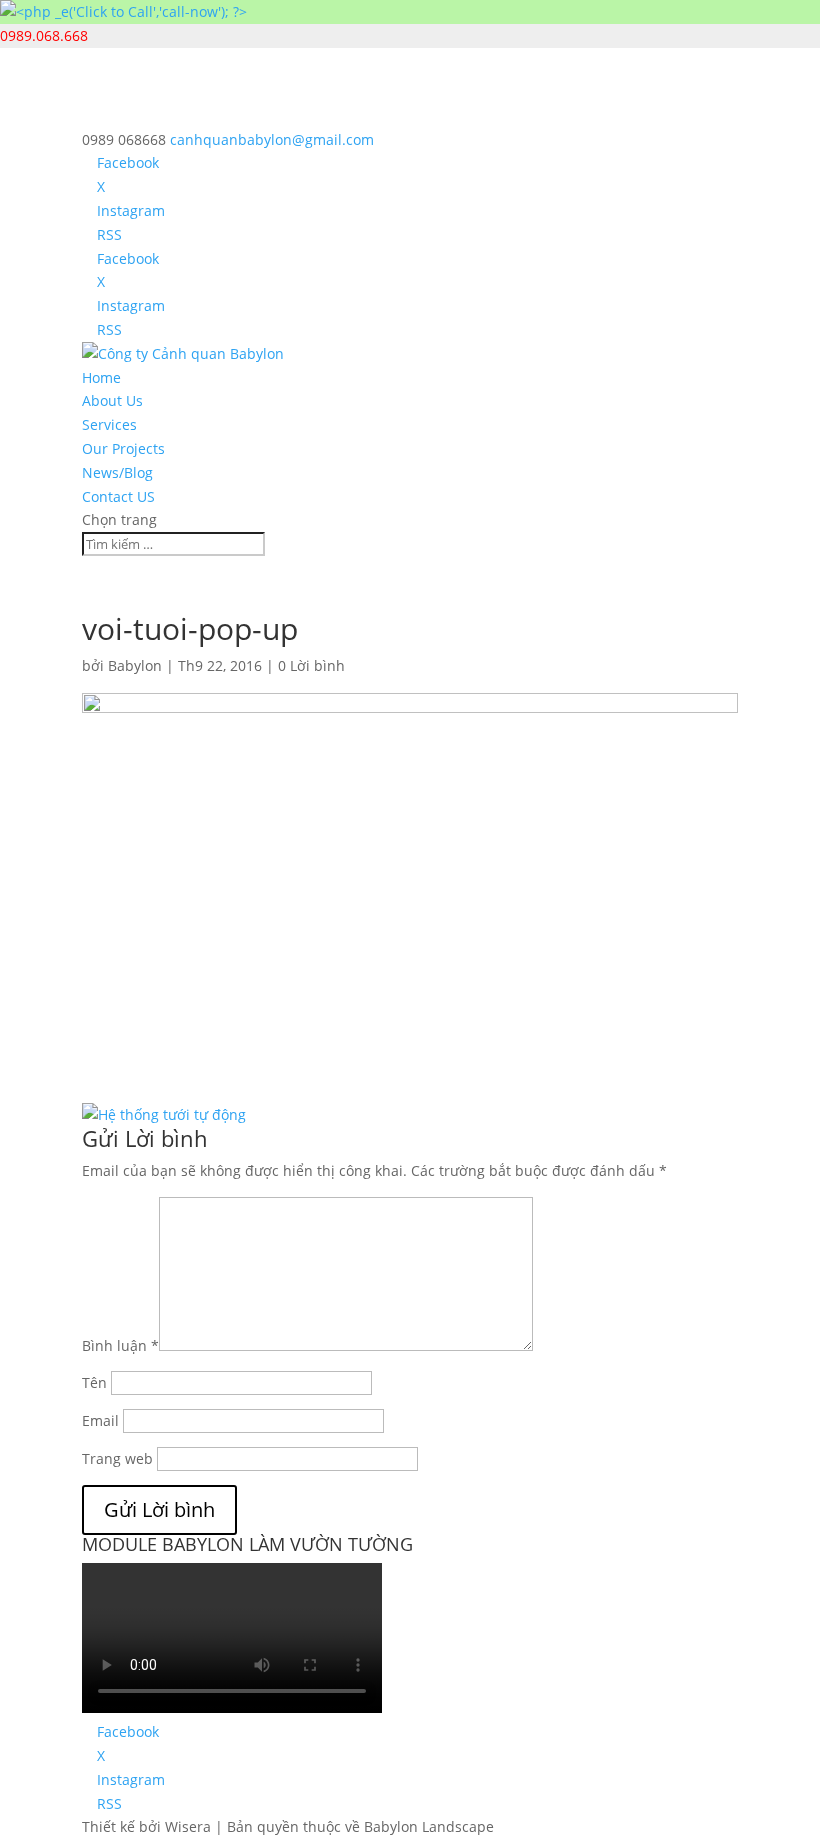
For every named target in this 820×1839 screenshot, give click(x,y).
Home (101, 377)
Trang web (117, 1458)
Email (100, 1420)
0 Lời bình (311, 665)
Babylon (135, 665)
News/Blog (117, 472)
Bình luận (120, 1345)
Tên (94, 1382)
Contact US (118, 496)
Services (109, 424)
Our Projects (123, 448)
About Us (112, 400)
